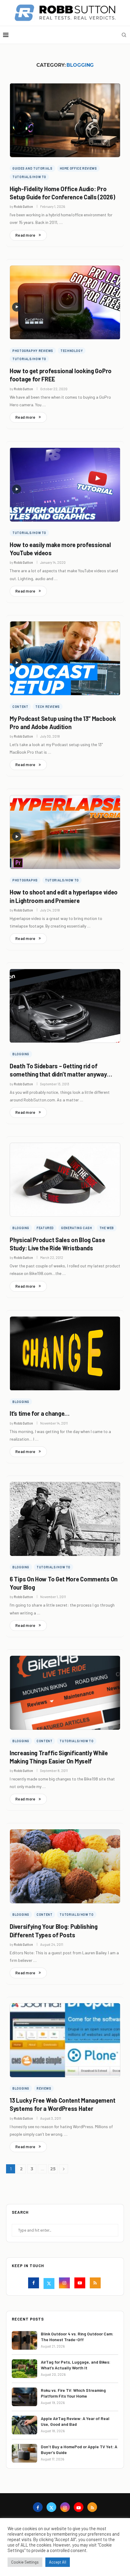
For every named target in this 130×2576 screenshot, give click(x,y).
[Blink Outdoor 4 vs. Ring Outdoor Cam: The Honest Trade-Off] (24, 2340)
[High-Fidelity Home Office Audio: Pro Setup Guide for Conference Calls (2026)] (65, 120)
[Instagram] (65, 2284)
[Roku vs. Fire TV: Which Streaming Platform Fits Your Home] (24, 2397)
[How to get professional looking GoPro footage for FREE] (65, 303)
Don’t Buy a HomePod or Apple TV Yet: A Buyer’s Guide (79, 2450)
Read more (25, 235)
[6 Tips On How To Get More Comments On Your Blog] (65, 1519)
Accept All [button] (58, 2562)
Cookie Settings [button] (25, 2562)
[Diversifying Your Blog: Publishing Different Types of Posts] (65, 1866)
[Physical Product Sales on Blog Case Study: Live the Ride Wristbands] (65, 1180)
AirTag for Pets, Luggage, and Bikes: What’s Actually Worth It (76, 2365)
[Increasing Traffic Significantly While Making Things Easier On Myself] (65, 1693)
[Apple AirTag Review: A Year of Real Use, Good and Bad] (24, 2425)
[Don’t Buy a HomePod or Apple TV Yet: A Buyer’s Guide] (24, 2453)
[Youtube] (81, 2284)
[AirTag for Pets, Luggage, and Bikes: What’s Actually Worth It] (24, 2369)
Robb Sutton (23, 206)
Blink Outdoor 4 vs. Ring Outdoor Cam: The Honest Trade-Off (77, 2337)
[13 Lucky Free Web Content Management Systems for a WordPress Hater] (65, 2040)
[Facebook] (34, 2284)
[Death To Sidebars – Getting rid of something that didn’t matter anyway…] (65, 1006)
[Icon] (17, 307)
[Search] (124, 35)
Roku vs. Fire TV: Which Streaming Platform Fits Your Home (73, 2393)
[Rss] (96, 2284)
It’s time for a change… (40, 1413)
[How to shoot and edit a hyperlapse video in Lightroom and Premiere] (65, 832)
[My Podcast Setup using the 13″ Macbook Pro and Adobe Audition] (65, 658)
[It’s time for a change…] (65, 1354)
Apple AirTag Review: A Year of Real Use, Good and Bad (75, 2421)
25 (53, 2169)
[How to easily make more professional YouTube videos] (65, 485)
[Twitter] (50, 2284)
